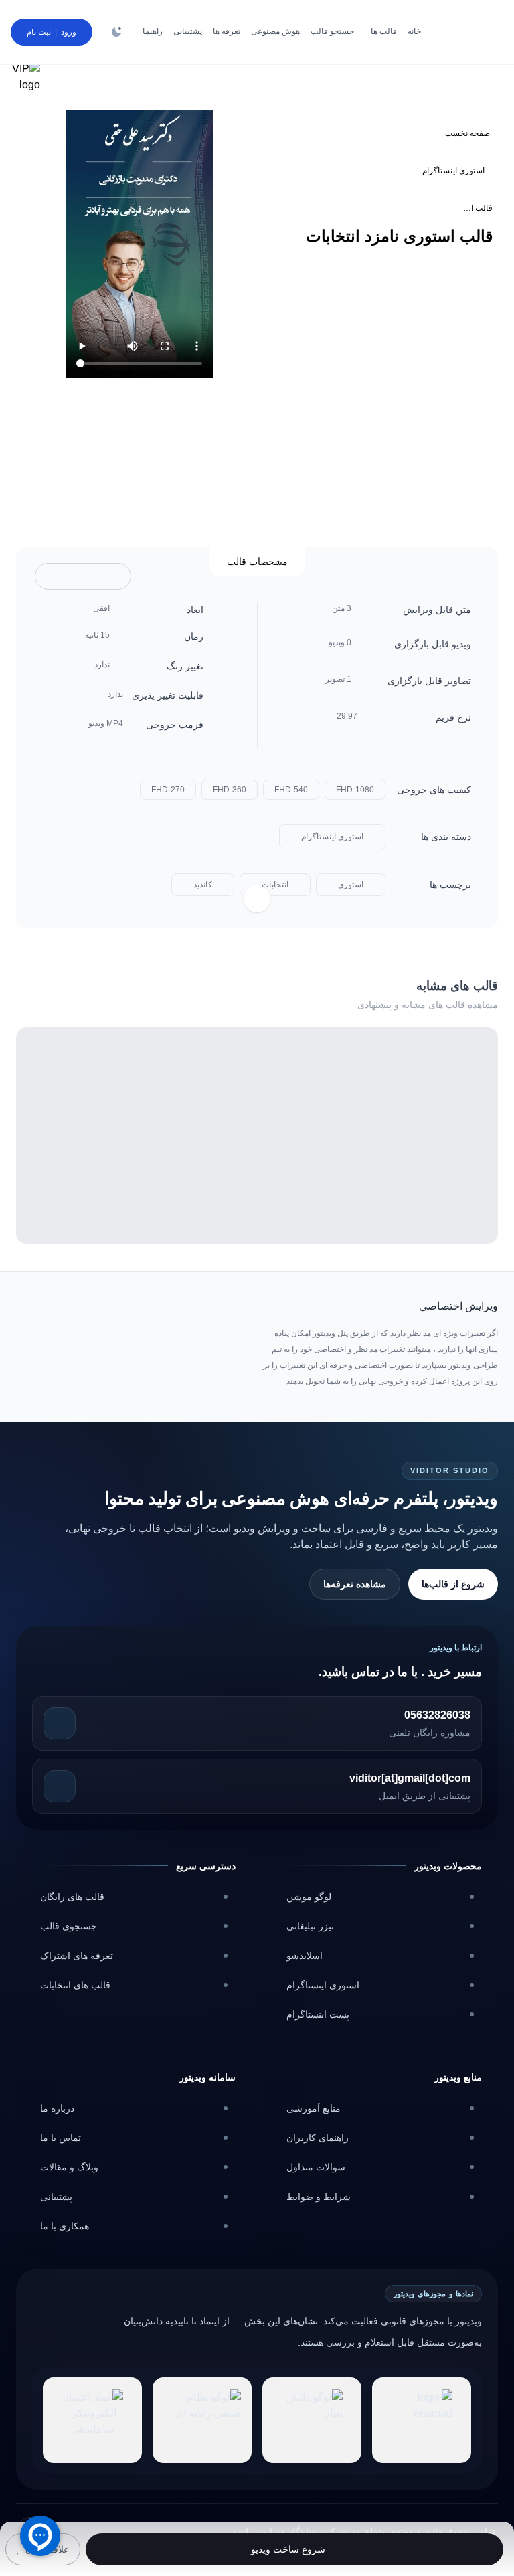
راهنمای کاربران (318, 2138)
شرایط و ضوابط (319, 2197)
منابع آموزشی (314, 2108)
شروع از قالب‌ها (453, 1584)
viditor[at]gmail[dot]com (410, 1778)
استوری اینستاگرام (453, 171)
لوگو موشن (309, 1897)
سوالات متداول (316, 2167)
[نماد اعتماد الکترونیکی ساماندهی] (92, 2420)
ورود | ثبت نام (52, 32)
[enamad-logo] (422, 2420)
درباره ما (57, 2108)
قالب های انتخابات (75, 1985)
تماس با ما (61, 2138)
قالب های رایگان (72, 1897)
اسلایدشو (305, 1956)
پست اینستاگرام (318, 2014)
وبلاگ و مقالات (69, 2167)
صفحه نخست (467, 133)
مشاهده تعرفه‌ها (355, 1584)
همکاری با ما (65, 2226)
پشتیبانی (56, 2197)
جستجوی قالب (69, 1926)
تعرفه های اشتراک (77, 1956)
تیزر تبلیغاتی (310, 1926)
